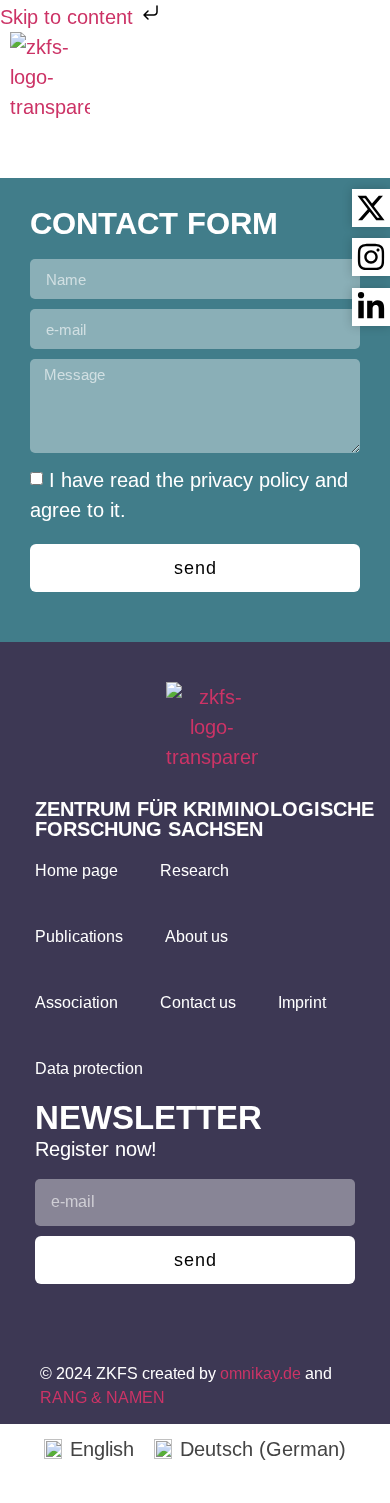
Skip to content (69, 17)
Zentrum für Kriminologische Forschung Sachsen (204, 819)
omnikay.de (260, 1373)
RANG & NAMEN (102, 1397)
